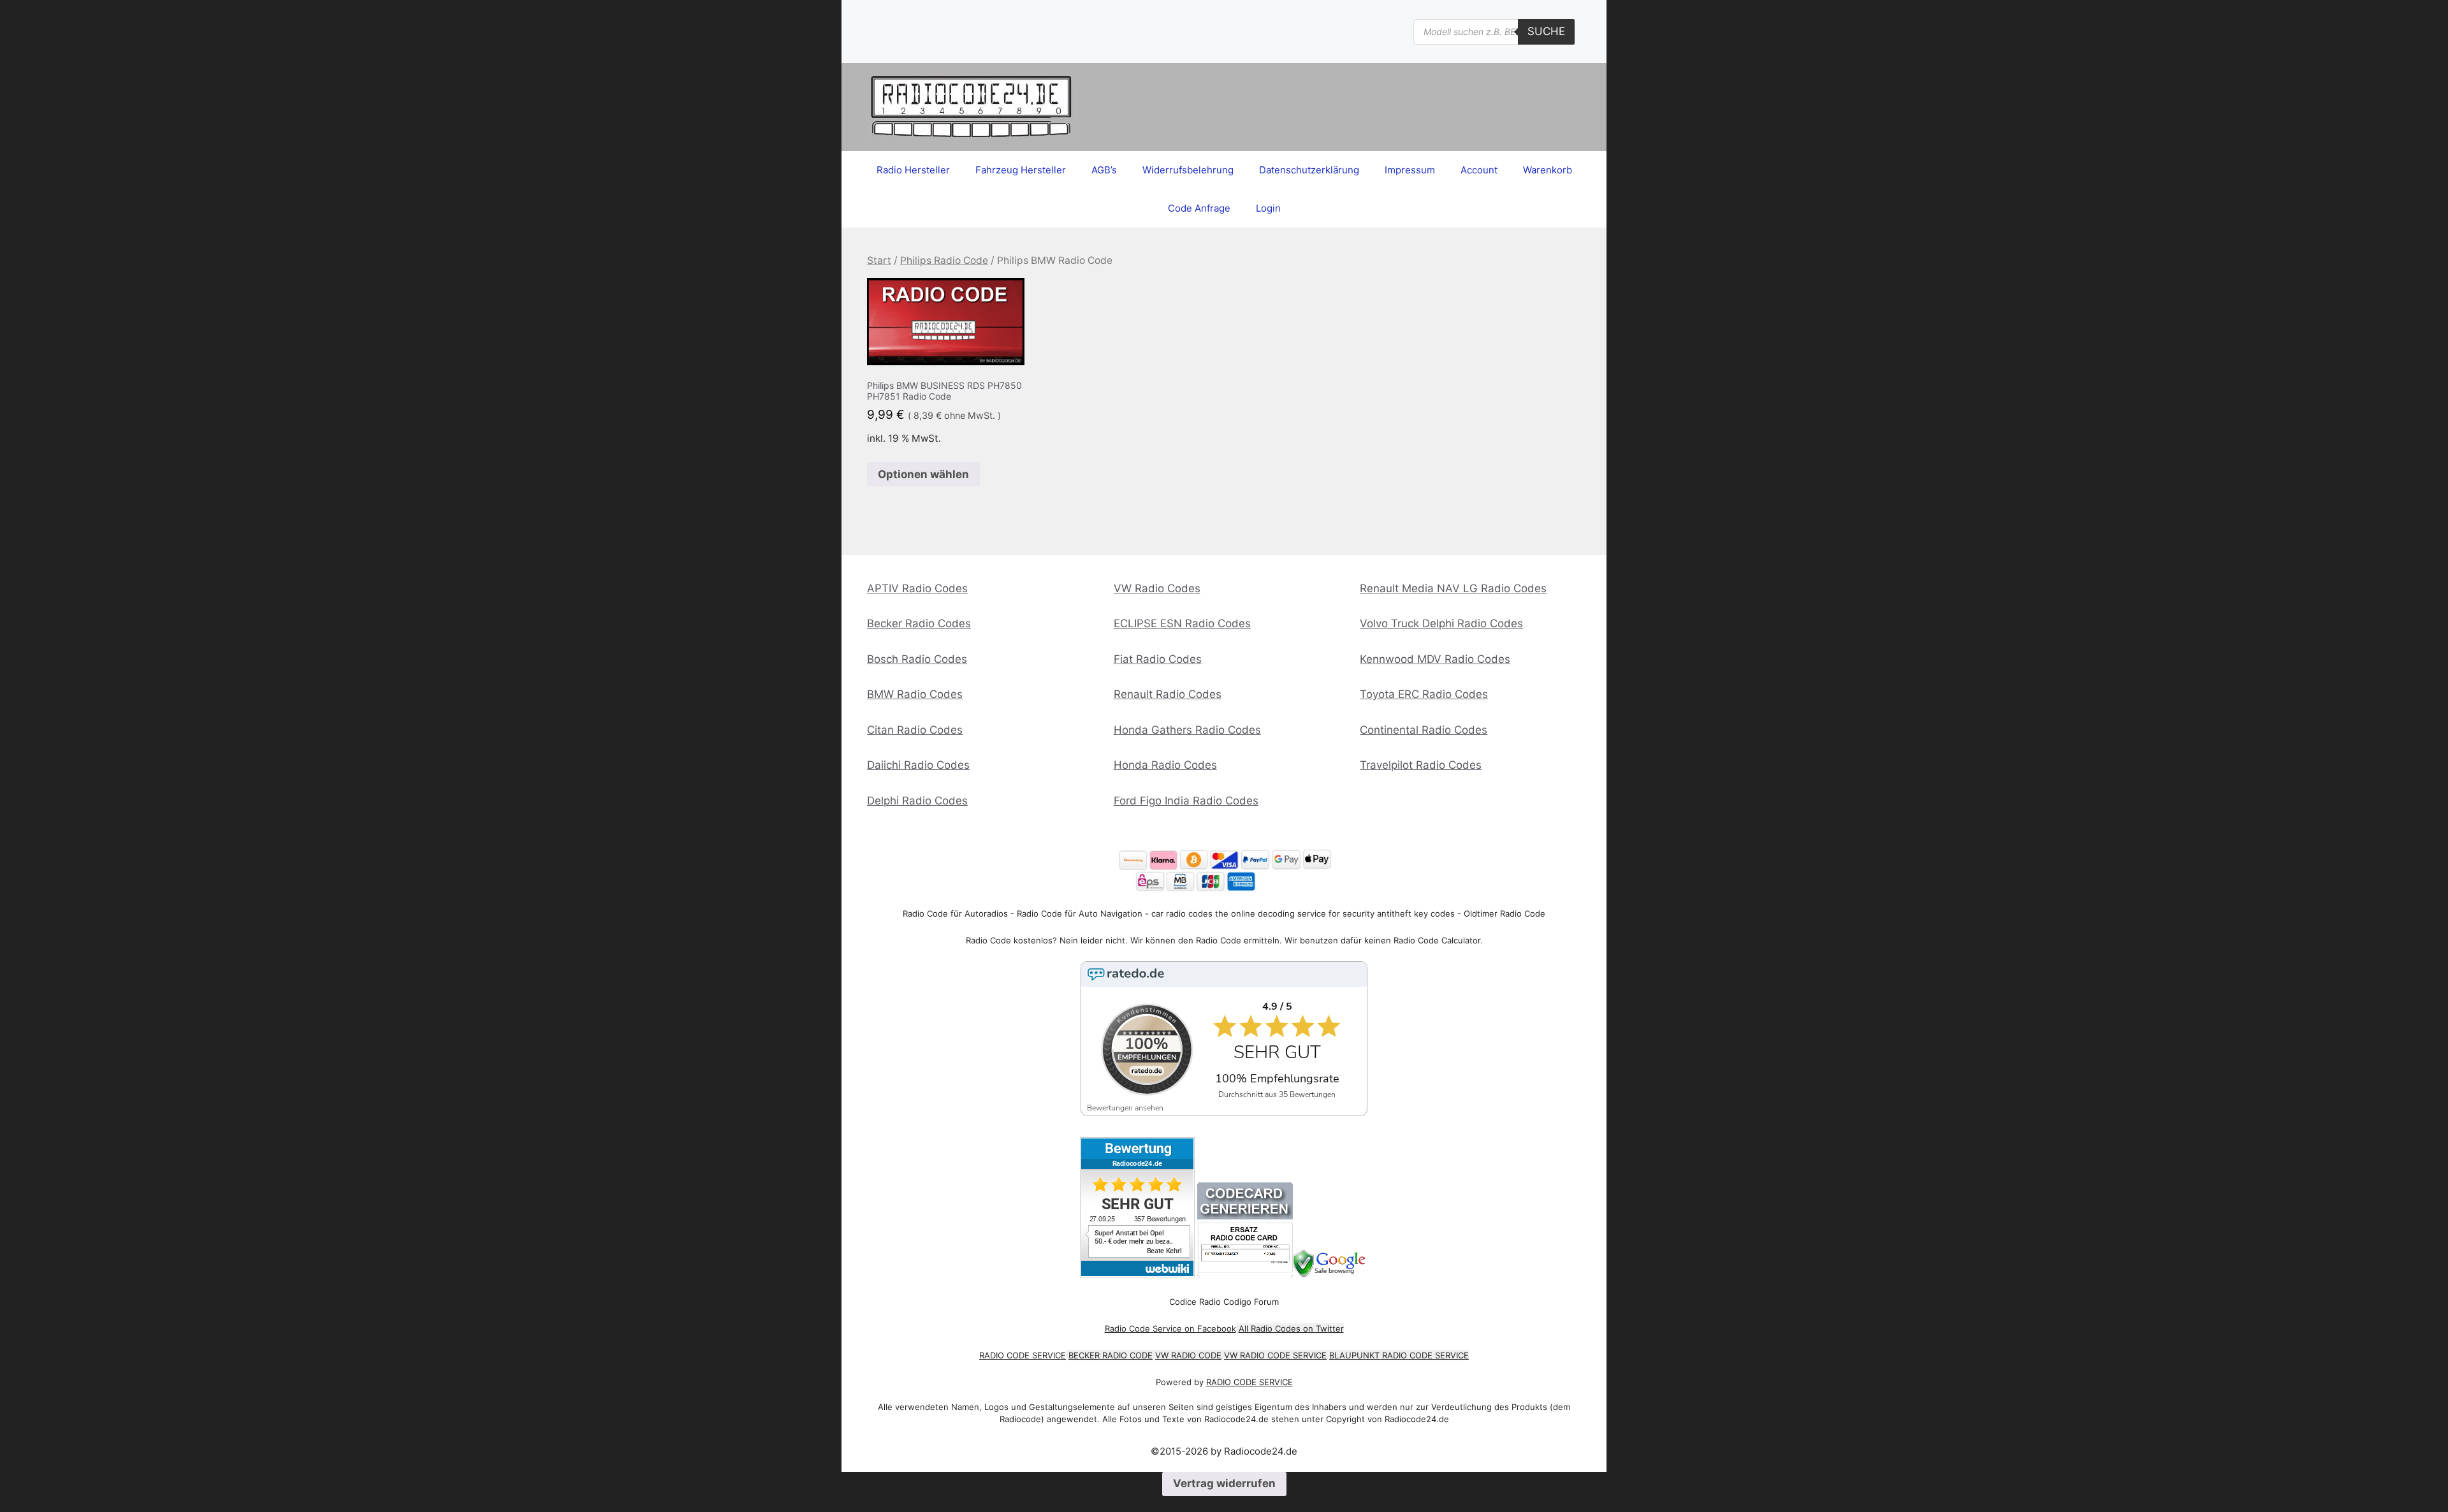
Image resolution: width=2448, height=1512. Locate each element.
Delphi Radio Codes (917, 801)
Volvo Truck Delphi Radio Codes (1441, 623)
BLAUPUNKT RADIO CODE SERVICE (1399, 1355)
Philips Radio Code (944, 260)
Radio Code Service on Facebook (1170, 1328)
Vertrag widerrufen (1224, 1483)
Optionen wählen (923, 474)
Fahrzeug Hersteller (1021, 170)
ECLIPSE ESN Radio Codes (1182, 623)
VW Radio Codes (1157, 588)
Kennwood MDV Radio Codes (1435, 659)
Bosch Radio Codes (917, 659)
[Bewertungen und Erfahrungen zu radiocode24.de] (1137, 1274)
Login (1268, 208)
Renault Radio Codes (1168, 694)
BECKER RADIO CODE (1111, 1355)
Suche (1546, 31)
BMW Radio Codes (915, 694)
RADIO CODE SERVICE (1023, 1355)
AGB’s (1104, 170)
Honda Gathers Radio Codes (1187, 730)
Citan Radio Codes (915, 730)
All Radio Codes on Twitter (1291, 1328)
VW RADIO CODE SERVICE (1275, 1355)
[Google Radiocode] (1331, 1274)
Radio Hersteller (913, 170)
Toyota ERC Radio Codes (1424, 694)
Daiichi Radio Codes (918, 765)
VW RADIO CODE (1188, 1355)
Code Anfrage (1199, 208)
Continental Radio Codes (1424, 730)
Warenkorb (1548, 170)
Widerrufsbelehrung (1188, 170)
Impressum (1410, 170)
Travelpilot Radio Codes (1421, 765)
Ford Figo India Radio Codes (1186, 801)
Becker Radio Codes (919, 623)
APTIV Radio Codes (917, 588)
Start (879, 260)
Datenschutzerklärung (1309, 170)
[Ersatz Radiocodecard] (1245, 1274)
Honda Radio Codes (1165, 765)
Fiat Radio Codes (1158, 659)
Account (1479, 170)
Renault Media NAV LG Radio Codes (1453, 588)
